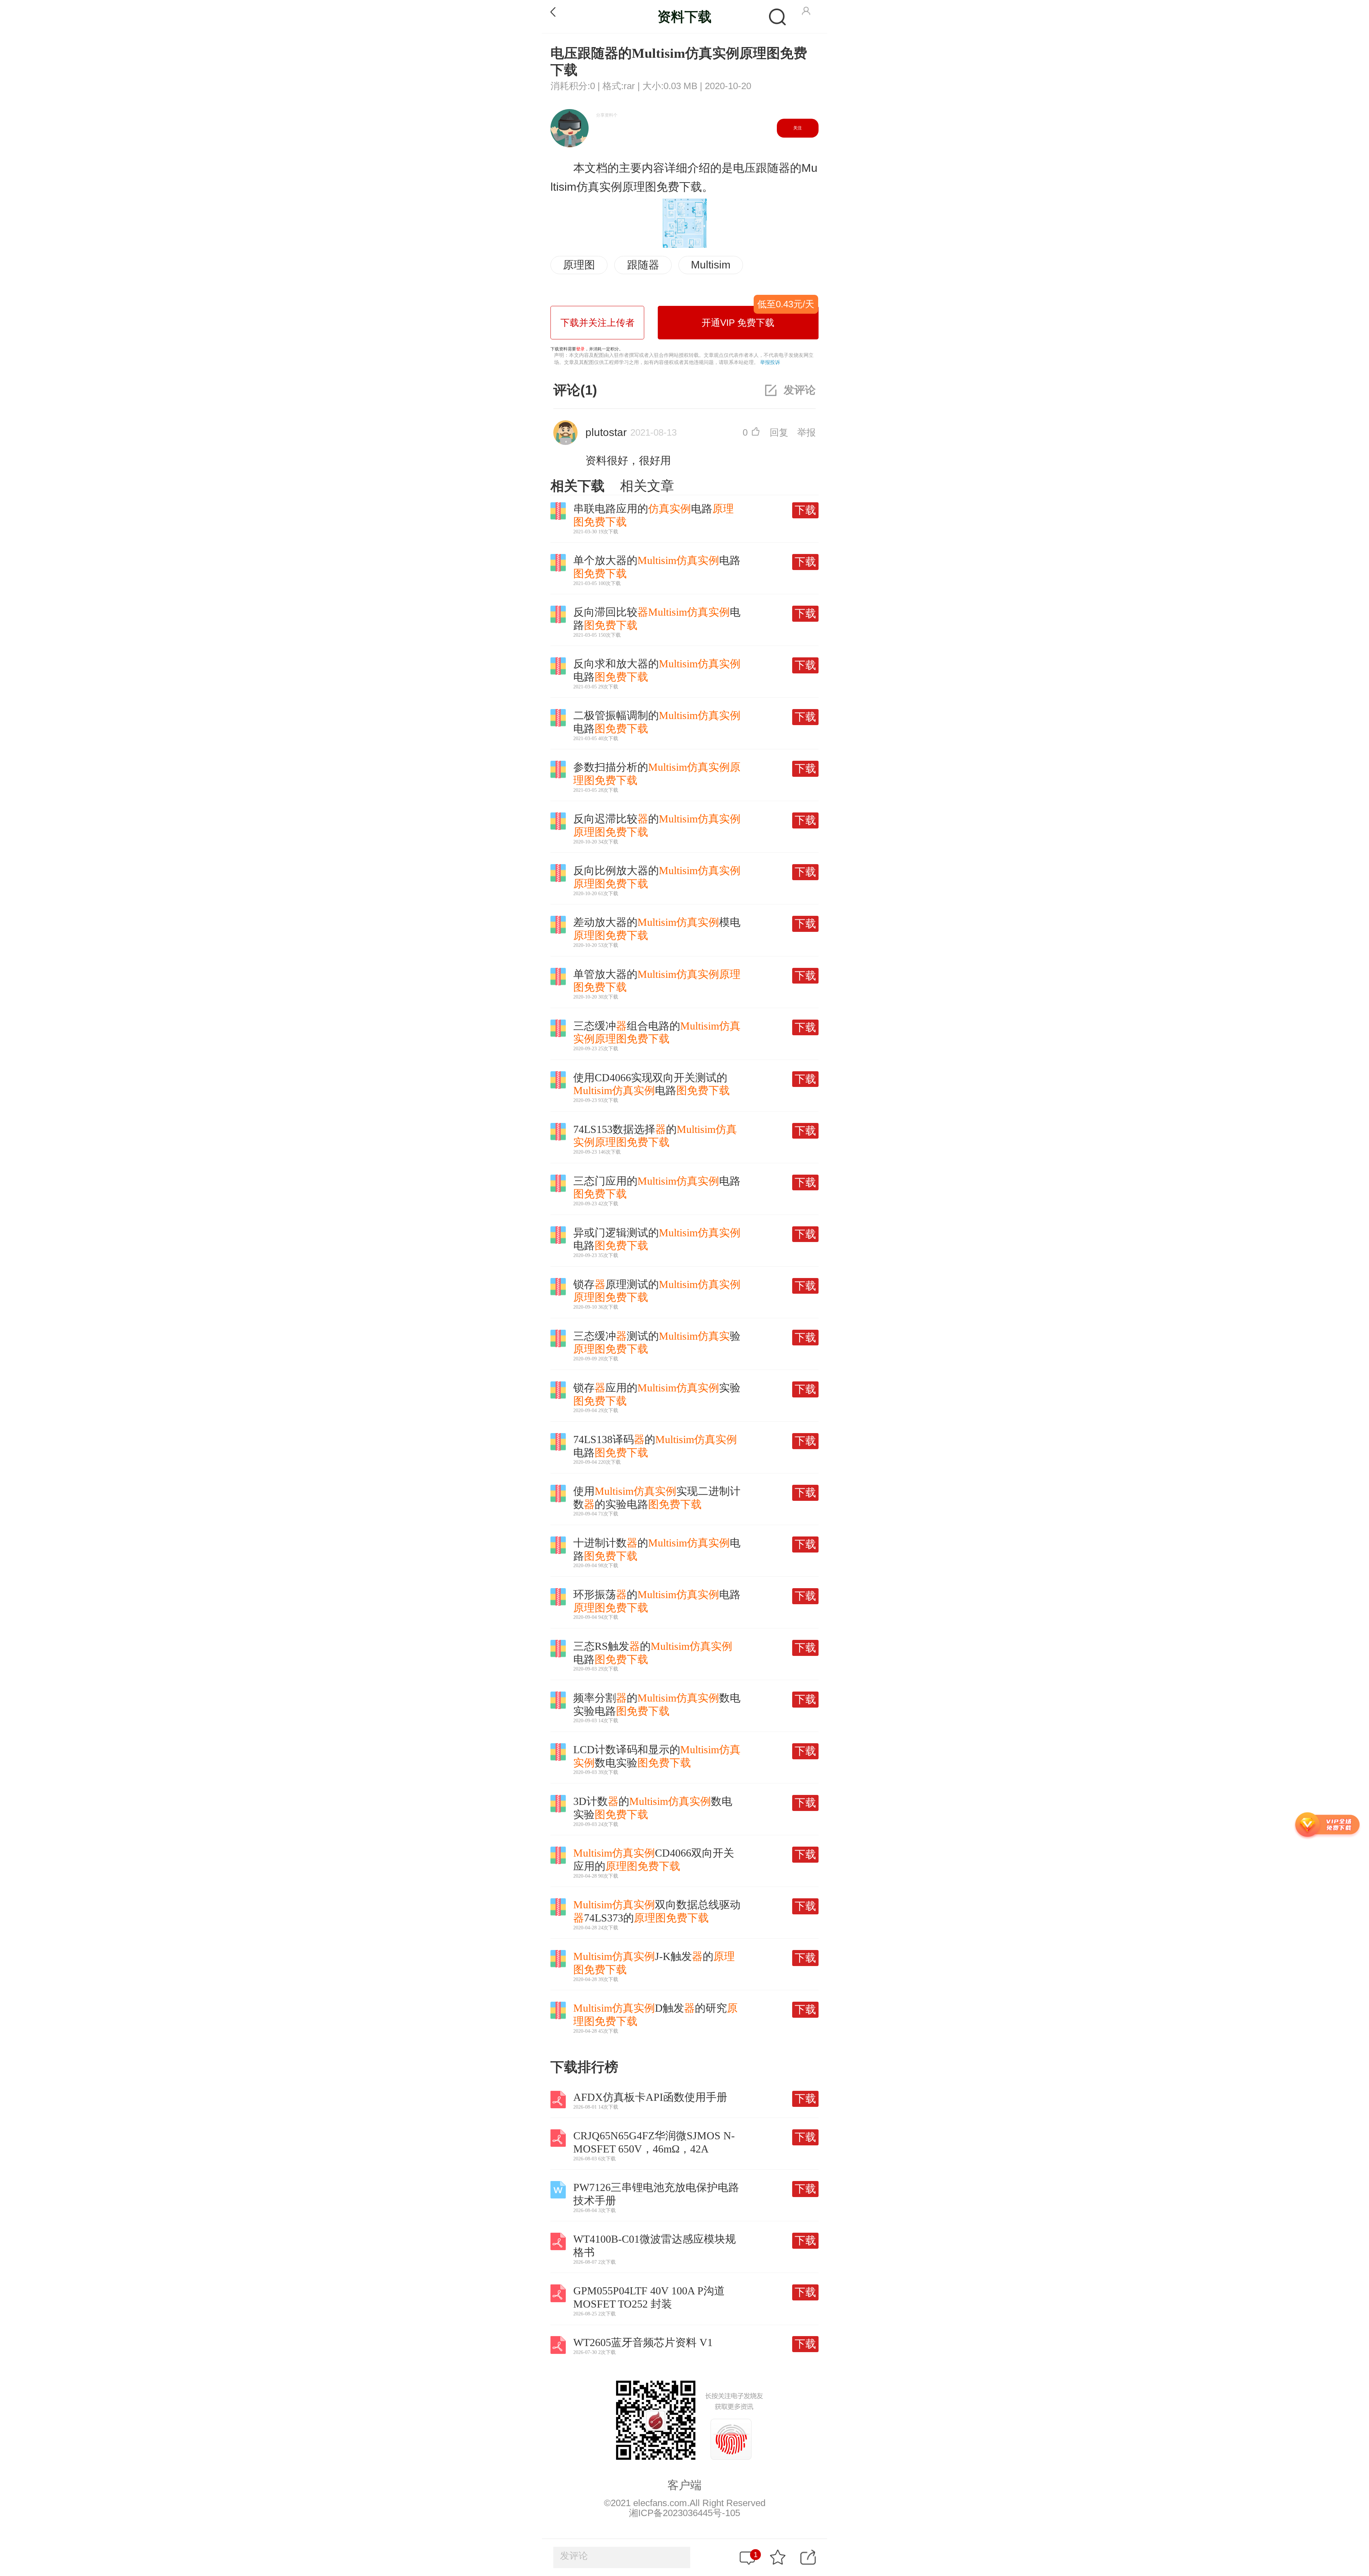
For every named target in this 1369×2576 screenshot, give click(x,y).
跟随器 (643, 265)
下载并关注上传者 (598, 323)
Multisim (711, 265)
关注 (798, 128)
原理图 (579, 265)
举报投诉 (770, 362)
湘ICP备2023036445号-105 (684, 2513)
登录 (580, 349)
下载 (805, 510)
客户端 (684, 2485)
